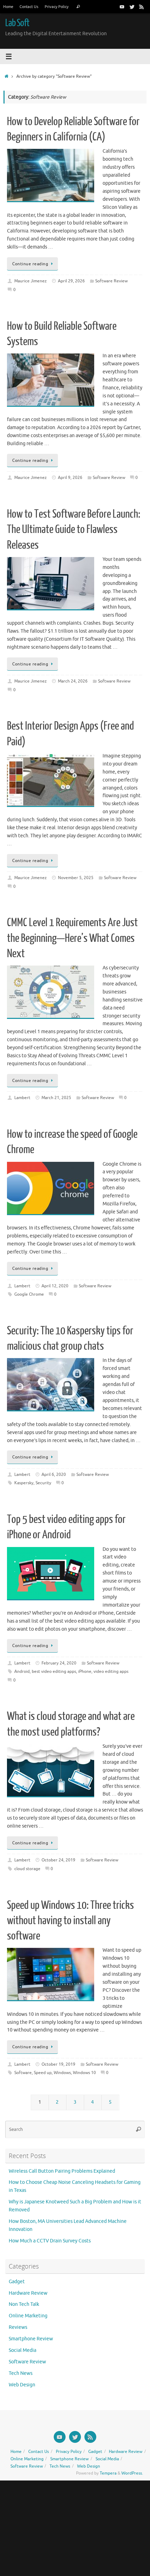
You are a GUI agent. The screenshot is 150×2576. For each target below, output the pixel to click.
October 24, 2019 (58, 1860)
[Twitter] (132, 7)
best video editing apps (54, 1671)
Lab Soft (17, 23)
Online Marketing (28, 2316)
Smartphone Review (31, 2339)
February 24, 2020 (59, 1663)
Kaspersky (24, 1483)
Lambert (22, 1098)
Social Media (22, 2350)
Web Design (22, 2385)
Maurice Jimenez (31, 281)
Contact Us (29, 7)
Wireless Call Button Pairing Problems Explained (62, 2171)
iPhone (85, 1671)
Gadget (17, 2282)
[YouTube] (122, 7)
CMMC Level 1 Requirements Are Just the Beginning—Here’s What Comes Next (72, 938)
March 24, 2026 (73, 681)
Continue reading (30, 264)
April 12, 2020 (55, 1286)
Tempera (108, 2473)
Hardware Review (28, 2293)
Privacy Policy (57, 7)
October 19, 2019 (58, 2064)
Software (23, 2073)
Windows (62, 2073)
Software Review (111, 281)
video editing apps (111, 1671)
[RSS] (142, 7)
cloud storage (27, 1869)
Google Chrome (29, 1294)
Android (22, 1671)
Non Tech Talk (24, 2304)
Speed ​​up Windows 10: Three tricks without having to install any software (70, 1921)
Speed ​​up (43, 2073)
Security (43, 1483)
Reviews (18, 2327)
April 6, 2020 (54, 1474)
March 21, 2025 (56, 1098)
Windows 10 (84, 2073)
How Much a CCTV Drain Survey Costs (50, 2241)
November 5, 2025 (76, 878)
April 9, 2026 (70, 478)
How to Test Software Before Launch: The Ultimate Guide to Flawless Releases (74, 529)
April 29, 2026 (71, 281)
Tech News (21, 2373)
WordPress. (132, 2473)
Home (8, 7)
